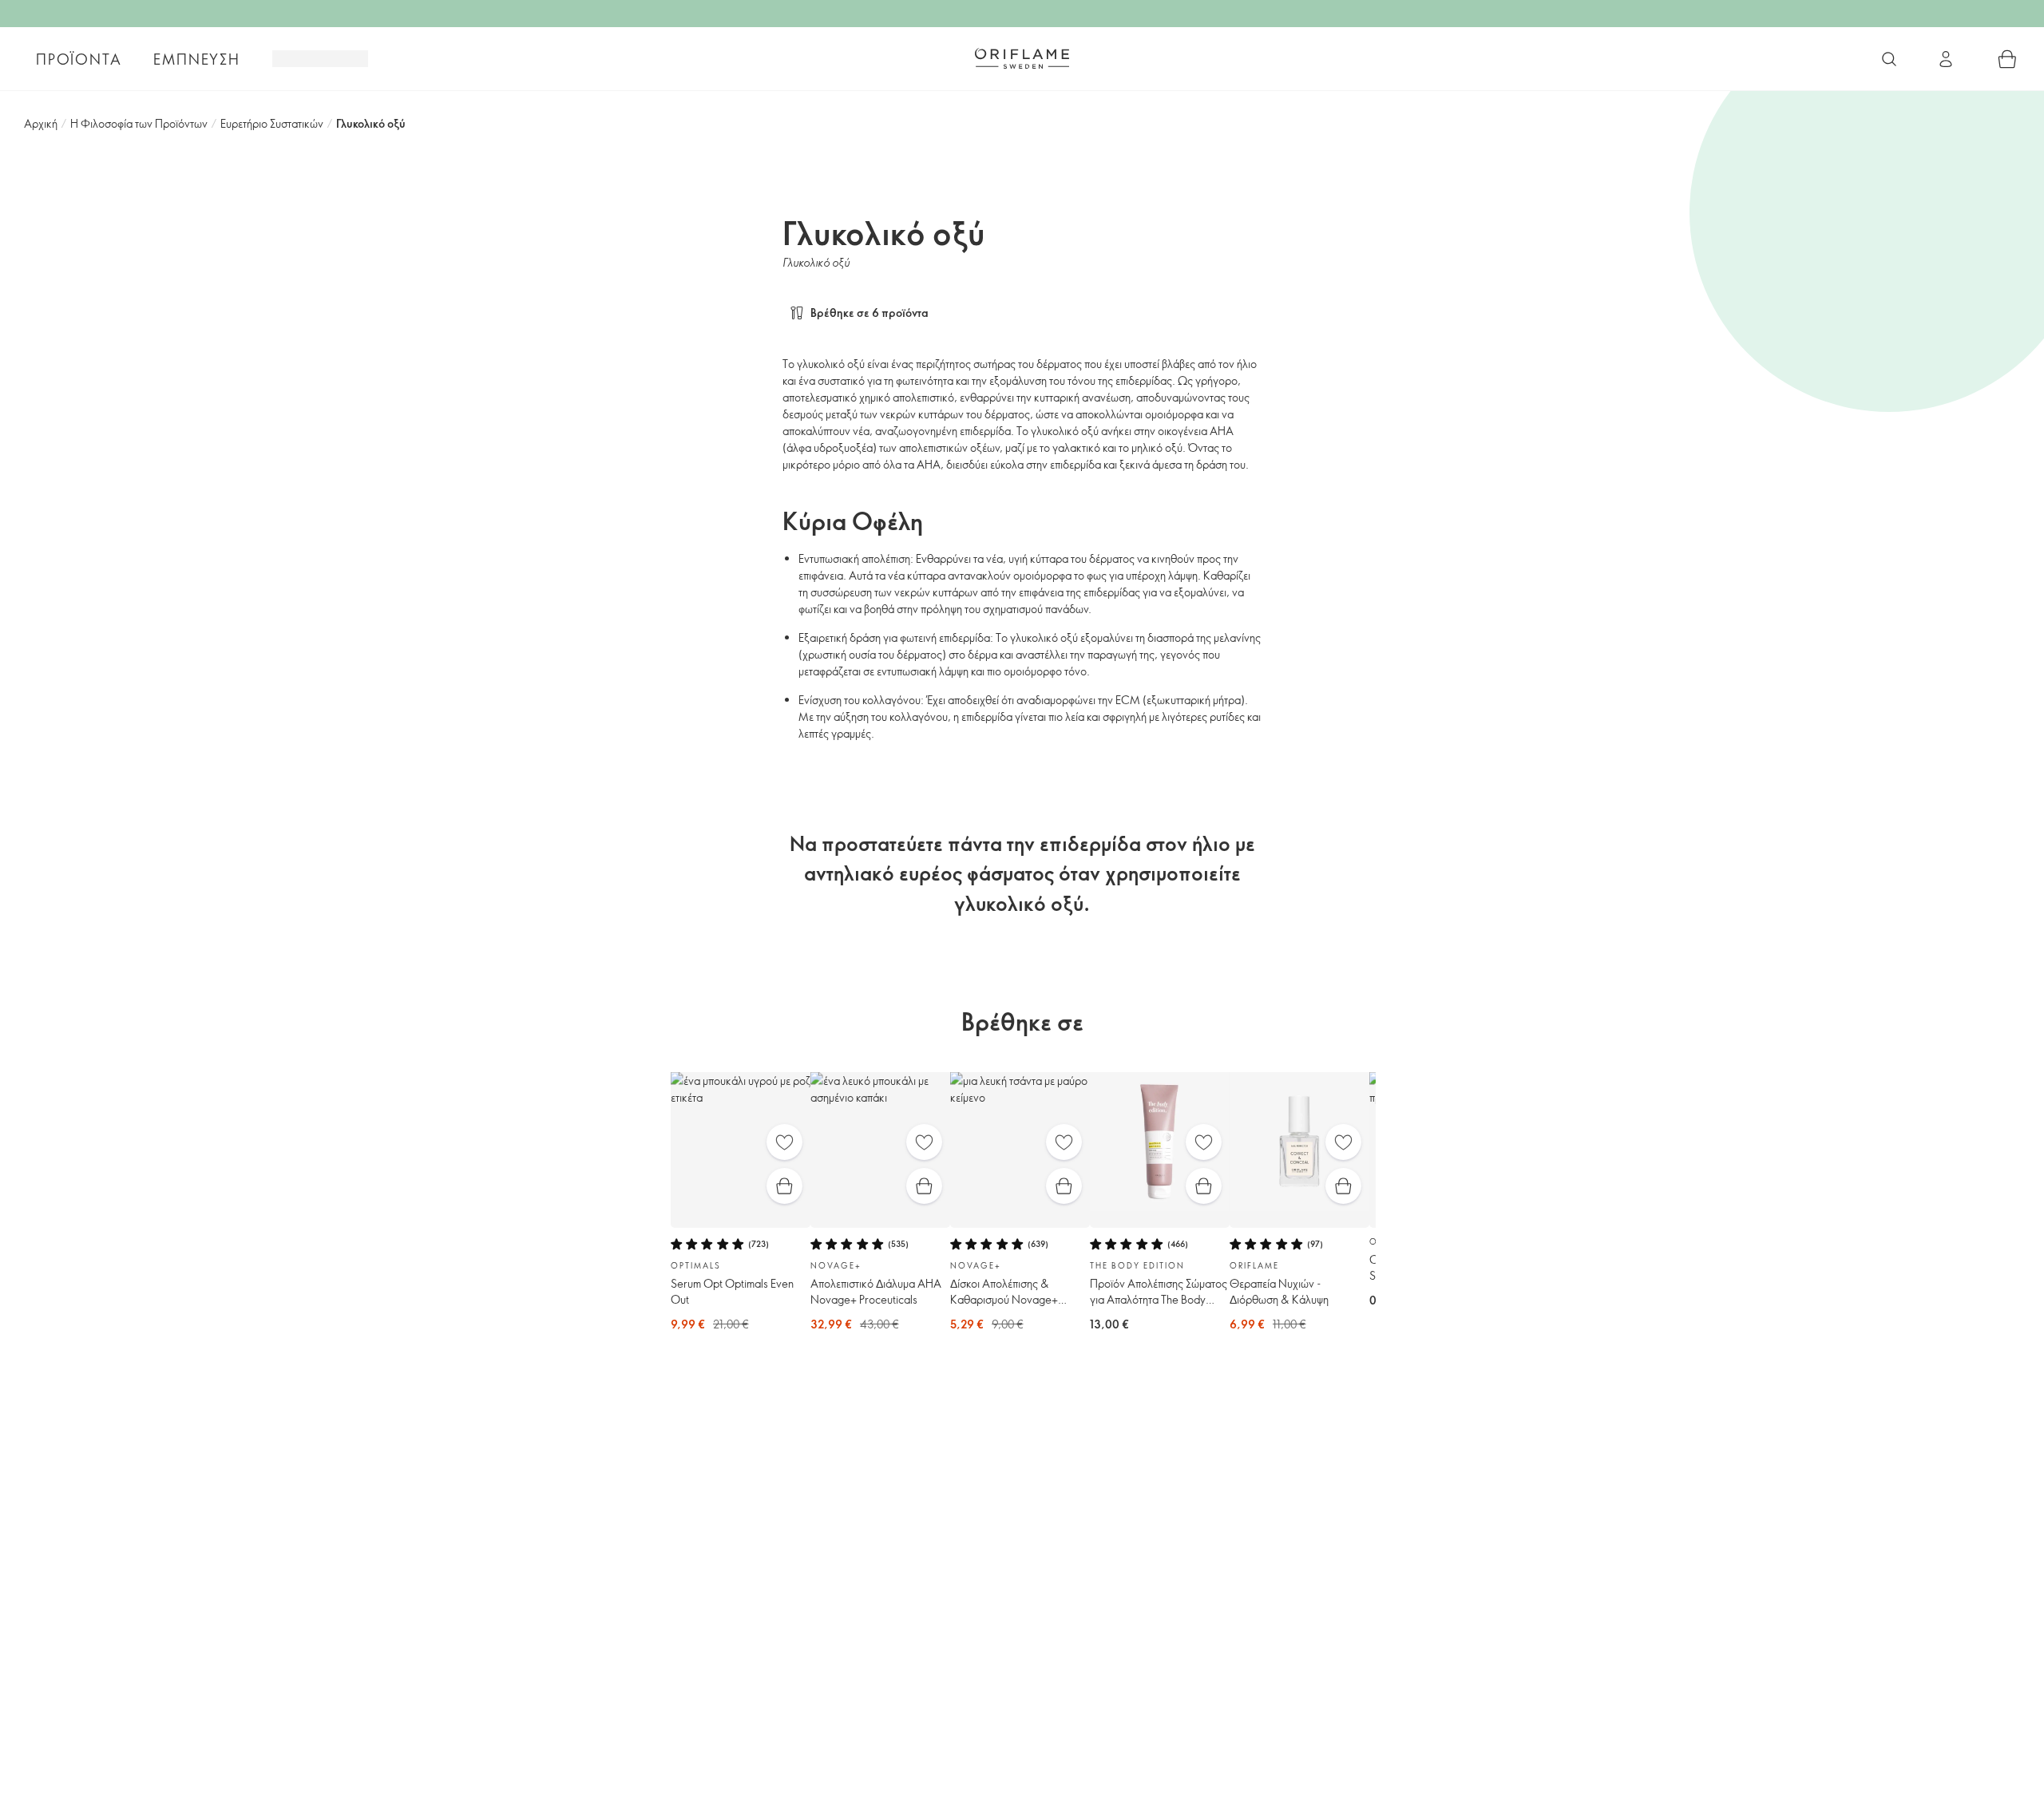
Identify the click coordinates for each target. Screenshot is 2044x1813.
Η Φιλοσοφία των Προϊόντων (139, 123)
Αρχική (41, 123)
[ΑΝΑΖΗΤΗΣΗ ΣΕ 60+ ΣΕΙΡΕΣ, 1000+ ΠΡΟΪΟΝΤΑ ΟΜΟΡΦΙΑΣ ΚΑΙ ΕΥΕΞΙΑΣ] (1889, 59)
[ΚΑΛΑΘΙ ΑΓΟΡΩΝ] (2007, 59)
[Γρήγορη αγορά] (784, 1186)
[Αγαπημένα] (784, 1142)
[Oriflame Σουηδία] (1022, 58)
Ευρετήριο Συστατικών (272, 123)
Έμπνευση (196, 59)
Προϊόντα (79, 59)
